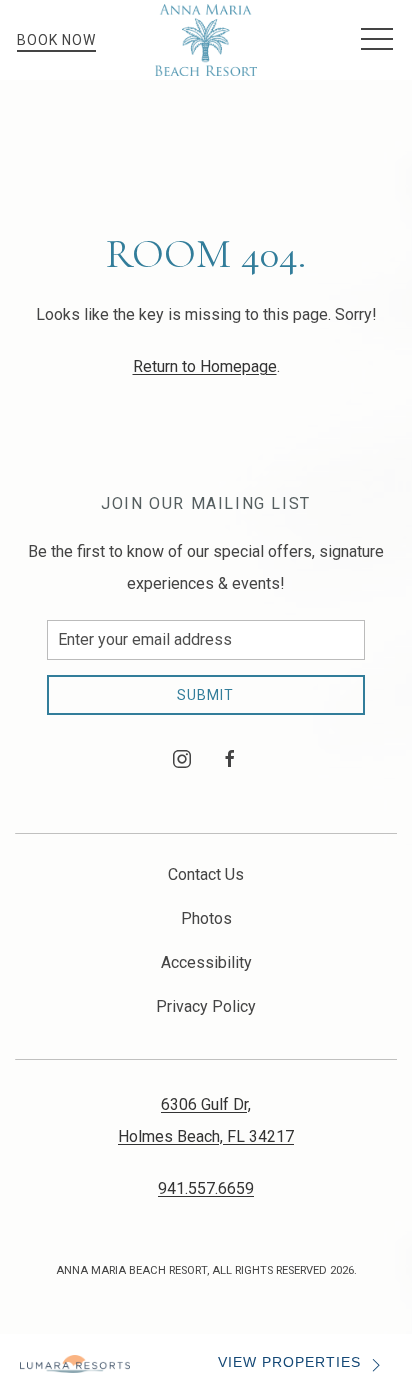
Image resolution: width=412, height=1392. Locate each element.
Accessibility (206, 962)
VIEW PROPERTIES (289, 1362)
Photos (206, 918)
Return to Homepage (205, 366)
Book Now (56, 40)
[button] (377, 40)
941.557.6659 (206, 1188)
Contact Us (206, 874)
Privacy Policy (206, 1006)
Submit (205, 695)
